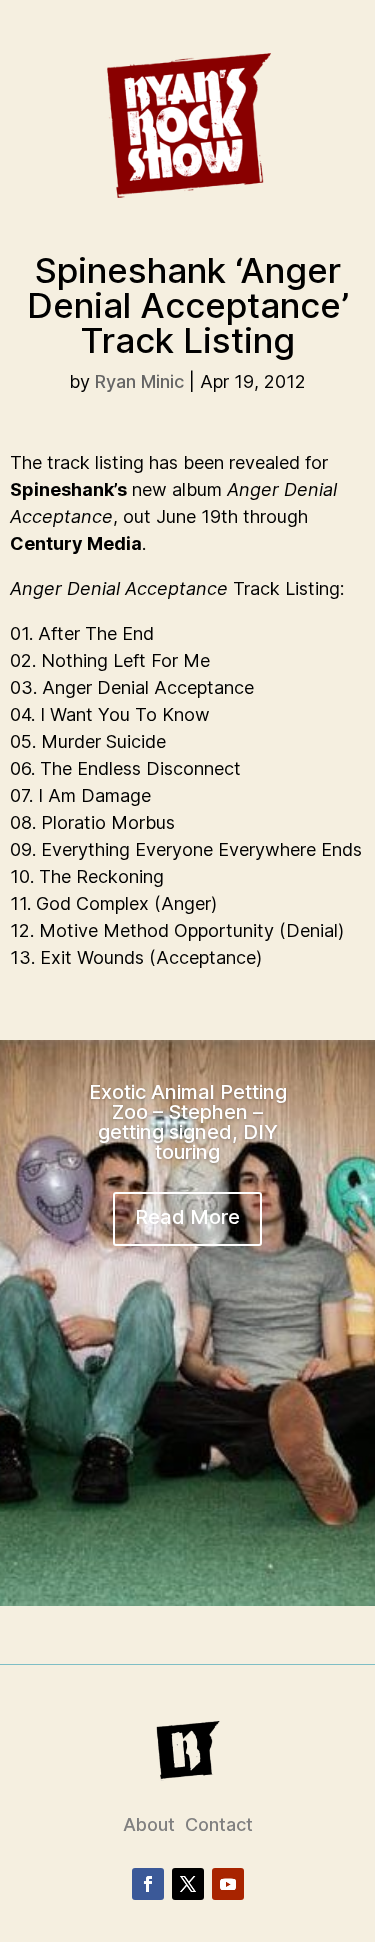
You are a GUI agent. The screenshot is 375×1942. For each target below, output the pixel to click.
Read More (187, 1217)
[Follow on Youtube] (228, 1884)
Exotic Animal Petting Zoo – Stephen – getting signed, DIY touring (188, 1122)
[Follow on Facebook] (148, 1884)
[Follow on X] (188, 1884)
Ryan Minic (139, 381)
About (149, 1824)
